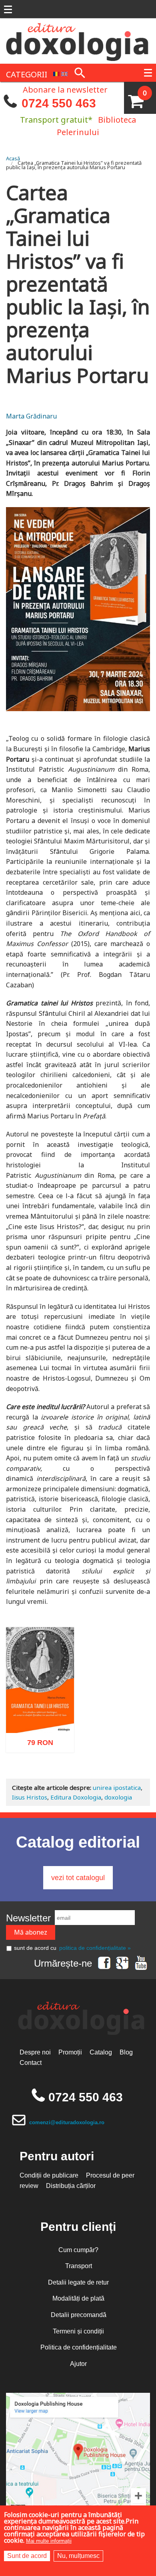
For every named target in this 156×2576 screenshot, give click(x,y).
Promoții (70, 2052)
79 (36, 1739)
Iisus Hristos (30, 1797)
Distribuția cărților (71, 2186)
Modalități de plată (78, 2298)
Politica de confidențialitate (79, 2347)
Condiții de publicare (49, 2175)
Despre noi (35, 2052)
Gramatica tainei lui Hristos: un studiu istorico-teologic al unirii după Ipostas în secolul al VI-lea (40, 1695)
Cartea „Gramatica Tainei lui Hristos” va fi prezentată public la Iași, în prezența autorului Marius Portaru (74, 165)
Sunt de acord (27, 2556)
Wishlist (57, 1776)
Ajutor (78, 2364)
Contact (31, 2063)
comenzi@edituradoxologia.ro (67, 2122)
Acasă (13, 158)
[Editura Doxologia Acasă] (78, 40)
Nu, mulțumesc (78, 2556)
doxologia (118, 1797)
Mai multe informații (49, 2541)
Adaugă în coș (30, 1776)
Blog (126, 2052)
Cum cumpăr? (78, 2250)
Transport (79, 2266)
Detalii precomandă (79, 2315)
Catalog (101, 2052)
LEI (47, 1741)
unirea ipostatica (117, 1787)
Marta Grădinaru (31, 416)
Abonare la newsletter (65, 89)
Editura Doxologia (76, 1797)
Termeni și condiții (78, 2331)
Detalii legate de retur (78, 2282)
